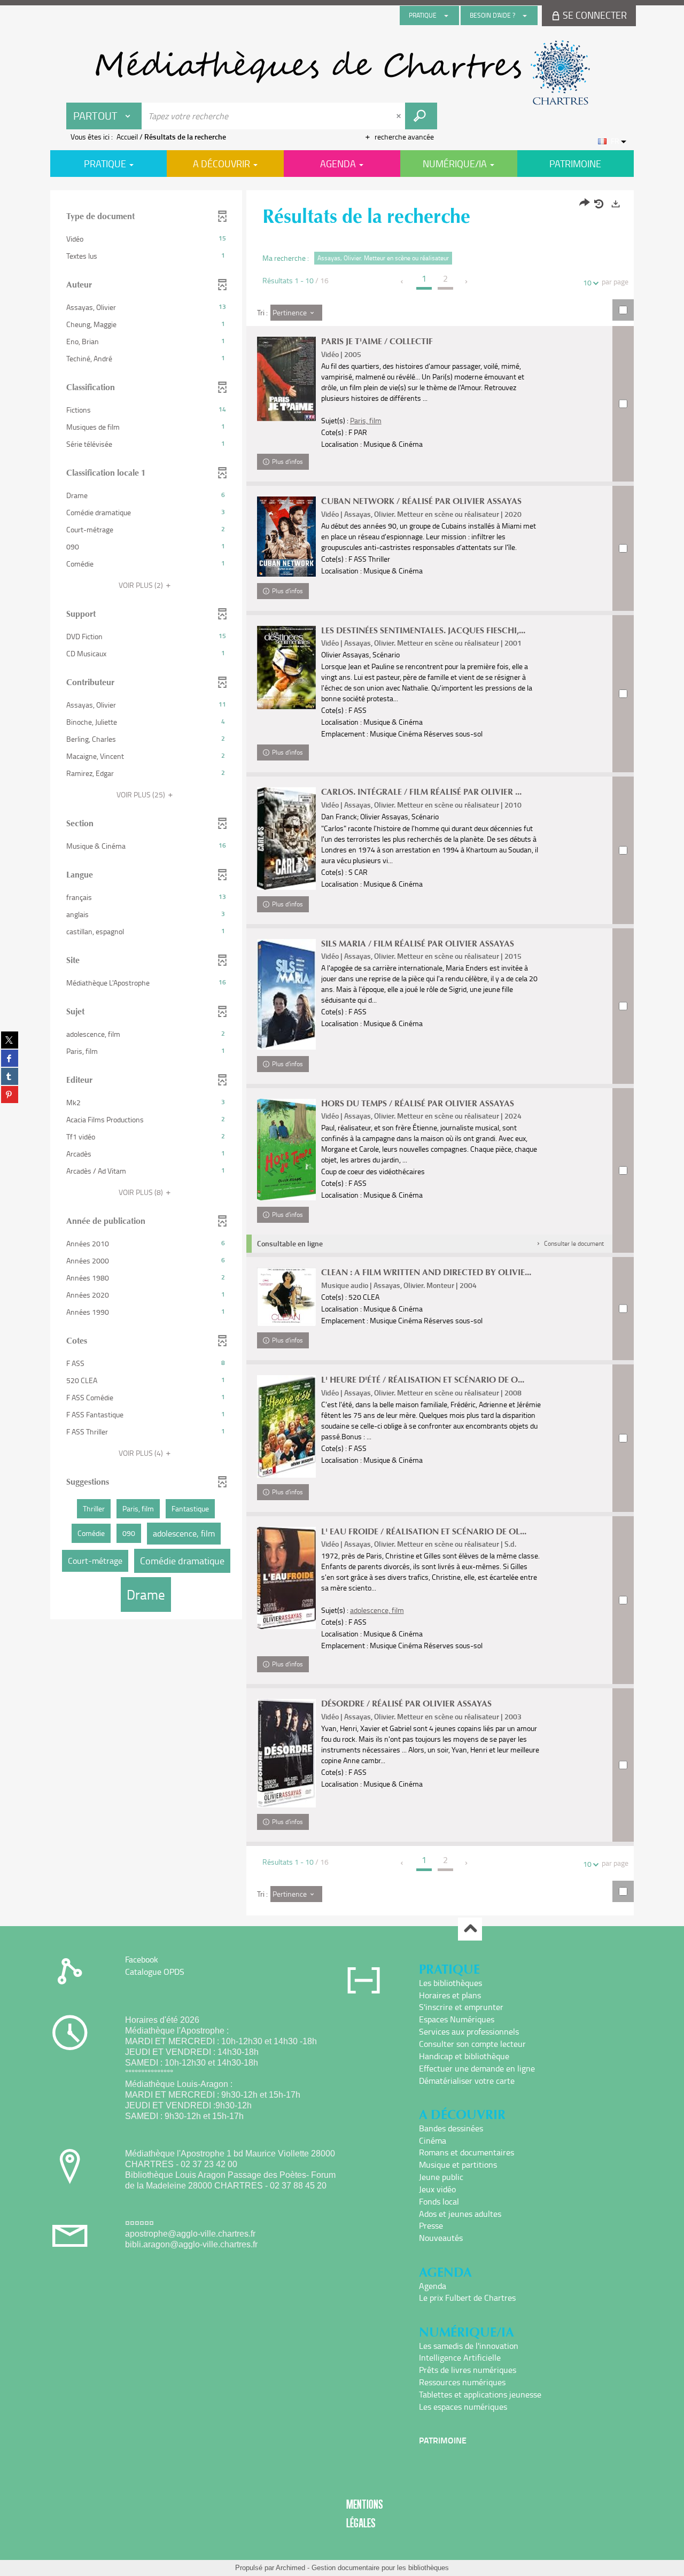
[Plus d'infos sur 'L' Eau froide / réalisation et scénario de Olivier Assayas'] (286, 1578)
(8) (142, 1192)
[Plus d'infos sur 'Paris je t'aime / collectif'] (286, 379)
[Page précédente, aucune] (403, 282)
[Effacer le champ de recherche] (400, 116)
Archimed (290, 2568)
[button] (146, 239)
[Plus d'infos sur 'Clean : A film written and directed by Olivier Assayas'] (286, 1297)
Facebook (142, 1959)
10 (587, 282)
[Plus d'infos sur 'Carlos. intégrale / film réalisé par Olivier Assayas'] (286, 838)
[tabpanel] (342, 1054)
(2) (142, 585)
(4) (142, 1453)
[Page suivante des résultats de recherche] (467, 282)
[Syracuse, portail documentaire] (342, 73)
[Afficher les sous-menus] (446, 15)
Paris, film (366, 420)
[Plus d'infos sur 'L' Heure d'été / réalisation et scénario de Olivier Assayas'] (286, 1426)
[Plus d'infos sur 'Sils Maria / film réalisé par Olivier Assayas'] (286, 994)
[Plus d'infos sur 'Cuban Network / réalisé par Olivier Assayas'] (286, 537)
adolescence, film (377, 1610)
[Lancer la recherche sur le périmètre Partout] (421, 116)
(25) (142, 794)
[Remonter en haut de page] (470, 1929)
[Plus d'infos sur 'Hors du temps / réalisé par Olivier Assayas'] (286, 1150)
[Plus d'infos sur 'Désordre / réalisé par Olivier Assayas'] (286, 1753)
